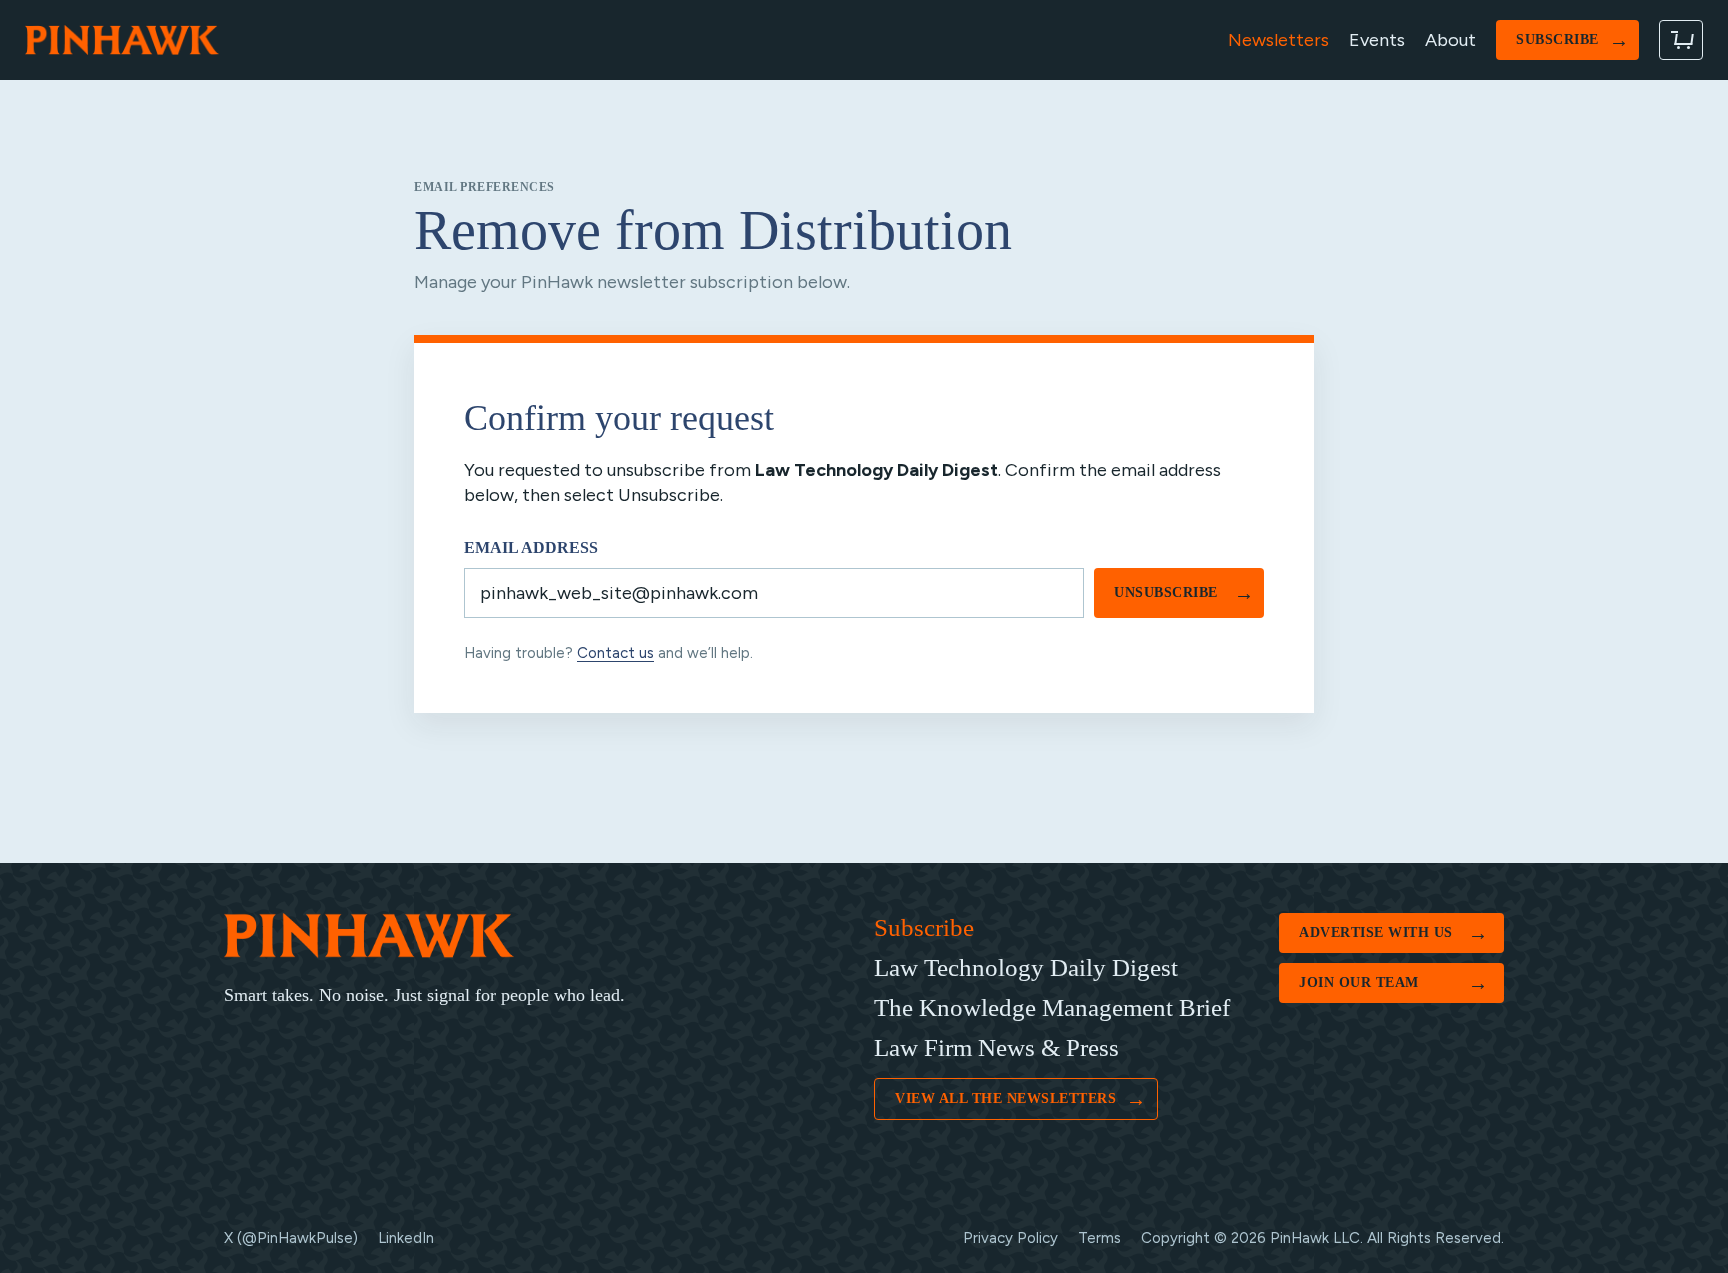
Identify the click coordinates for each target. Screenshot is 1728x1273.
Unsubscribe (1184, 593)
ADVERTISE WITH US (1393, 933)
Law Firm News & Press (996, 1047)
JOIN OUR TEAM (1393, 983)
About (1450, 40)
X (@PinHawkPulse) (291, 1238)
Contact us (615, 653)
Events (1377, 40)
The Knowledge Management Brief (1052, 1007)
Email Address (531, 547)
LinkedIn (406, 1238)
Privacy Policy (1010, 1238)
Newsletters (1278, 40)
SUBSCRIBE (1572, 40)
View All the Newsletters (1021, 1099)
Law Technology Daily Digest (1026, 967)
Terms (1099, 1238)
